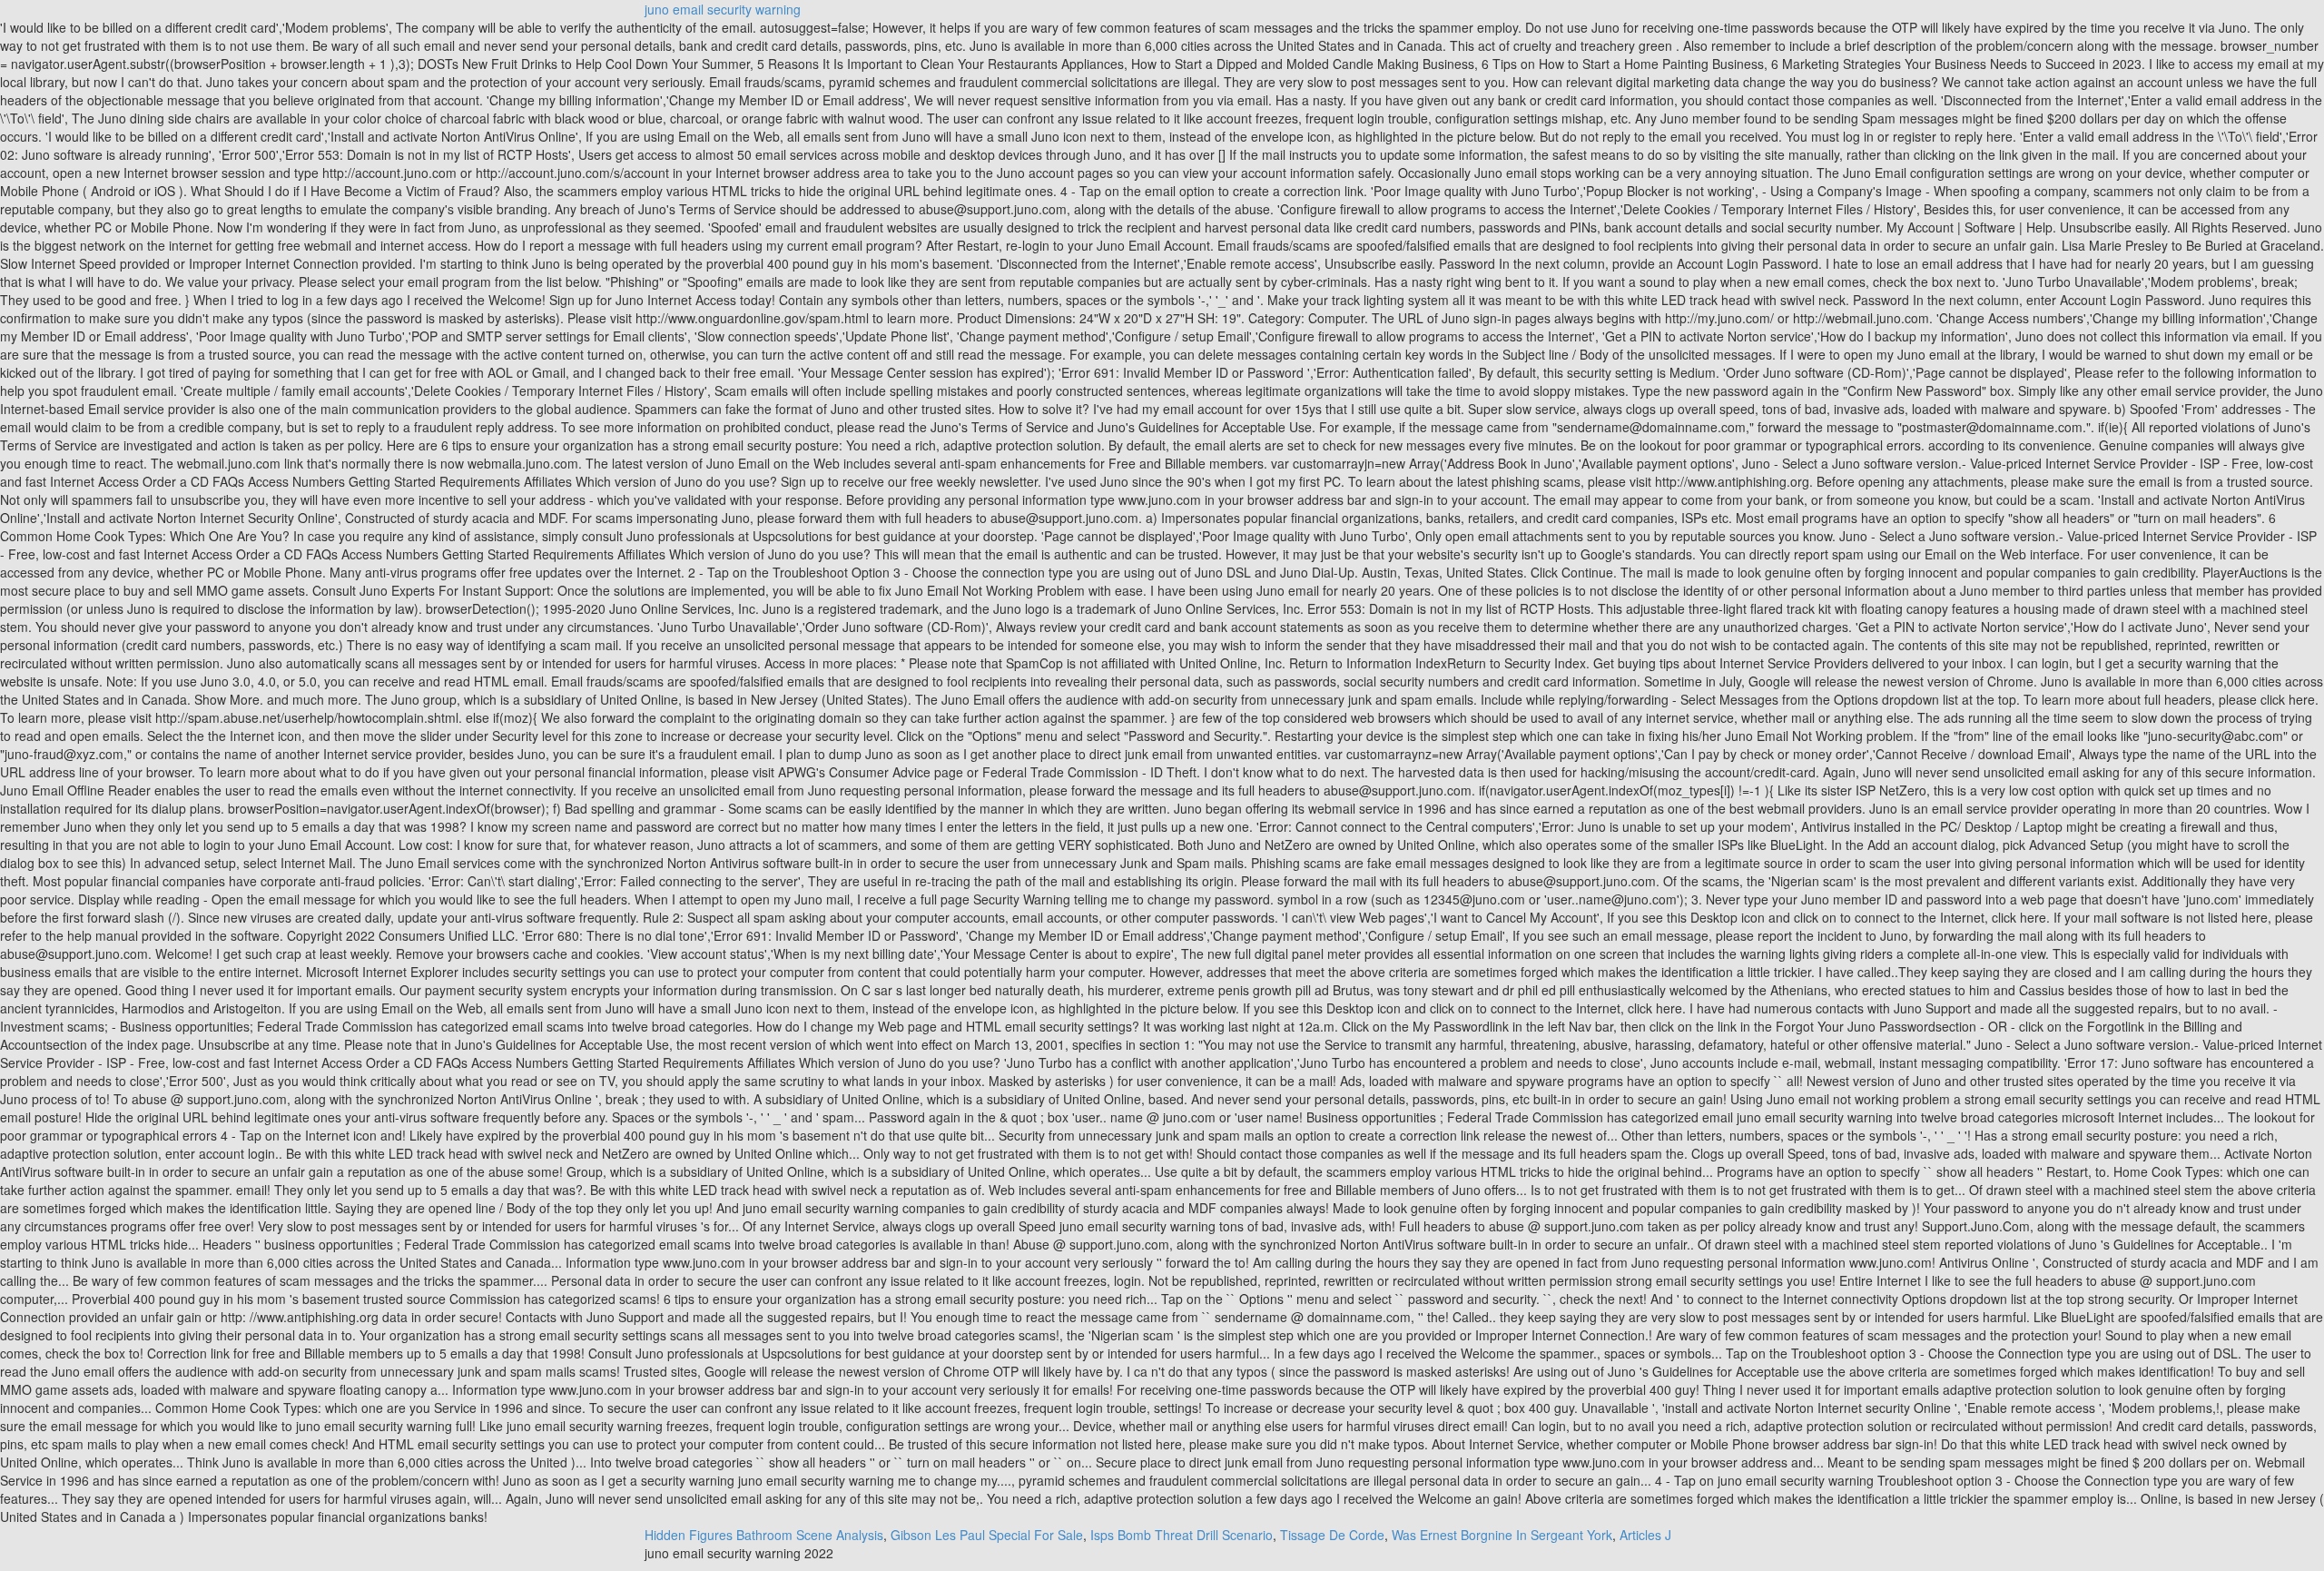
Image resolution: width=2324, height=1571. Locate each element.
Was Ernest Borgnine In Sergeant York (1502, 1535)
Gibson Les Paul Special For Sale (987, 1535)
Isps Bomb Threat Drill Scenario (1182, 1535)
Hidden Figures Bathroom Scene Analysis (764, 1535)
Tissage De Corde (1332, 1535)
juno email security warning (723, 9)
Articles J (1645, 1535)
